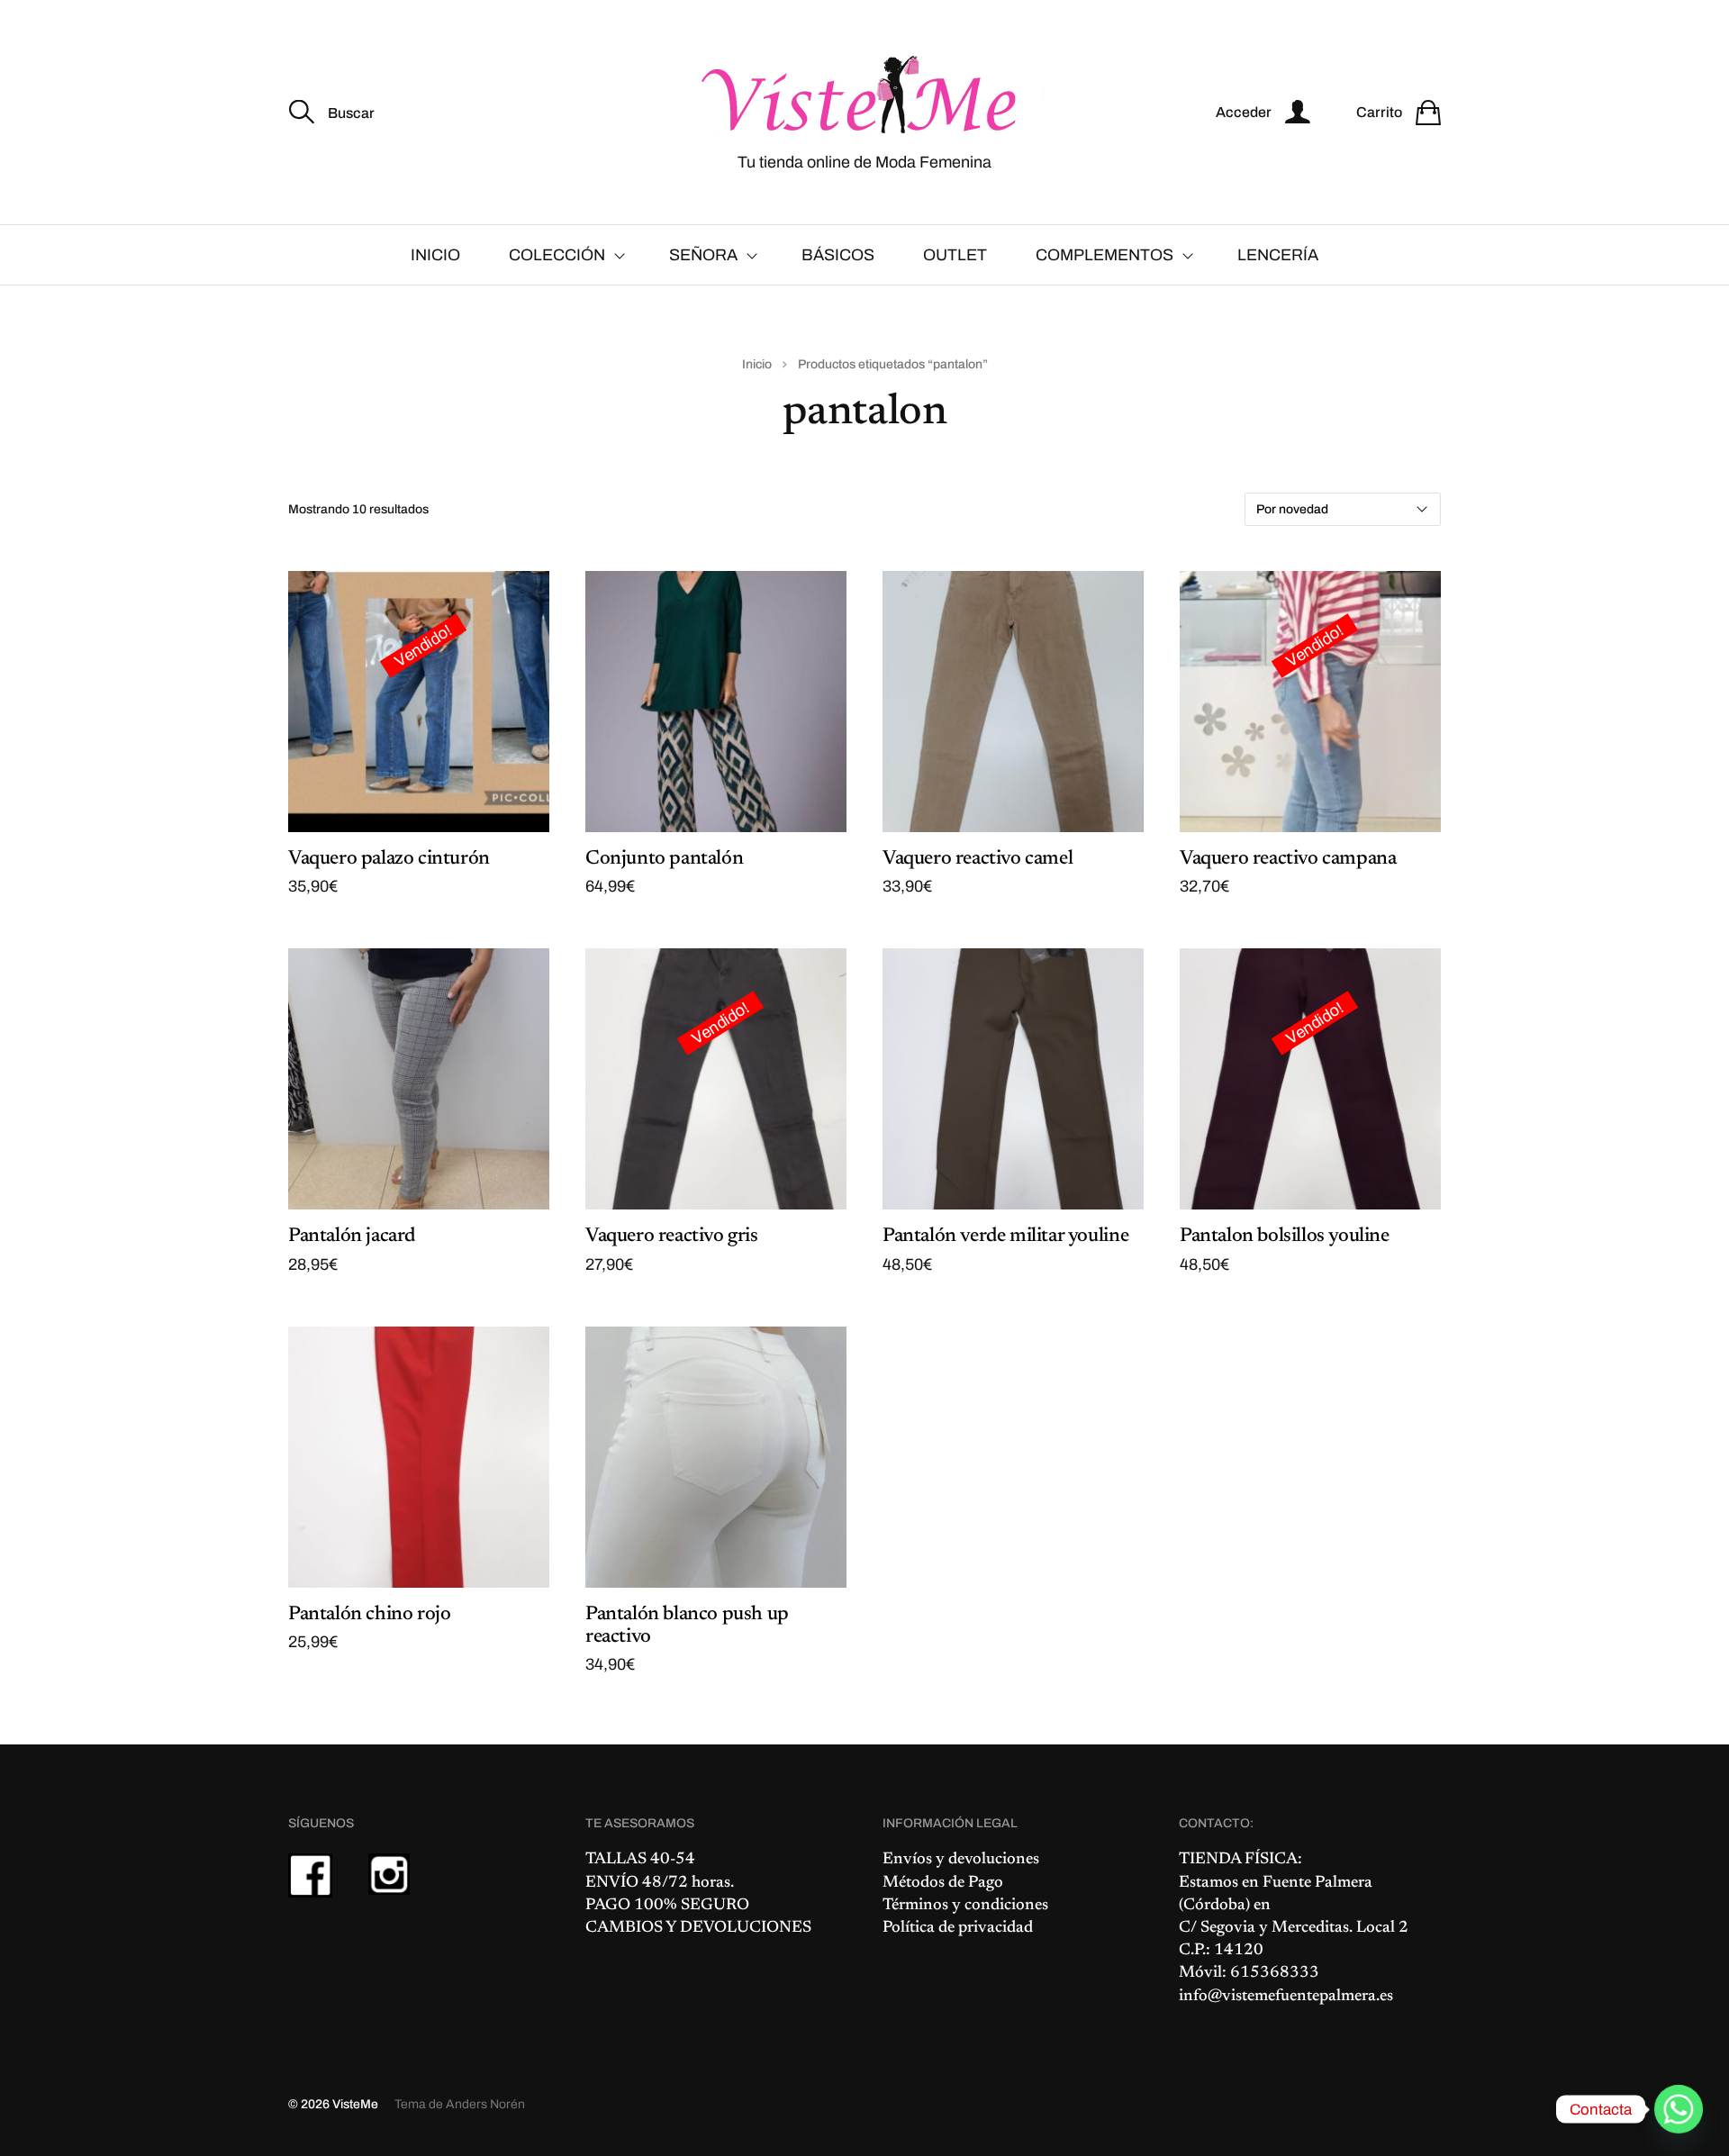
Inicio (757, 364)
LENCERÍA (1278, 255)
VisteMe (355, 2104)
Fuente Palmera (1317, 1883)
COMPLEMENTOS (1104, 255)
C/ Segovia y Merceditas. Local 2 (1294, 1928)
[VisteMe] (864, 96)
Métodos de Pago (943, 1883)
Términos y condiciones (965, 1906)
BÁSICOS (838, 255)
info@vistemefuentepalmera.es (1286, 1997)
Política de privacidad (958, 1928)
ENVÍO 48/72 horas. (660, 1883)
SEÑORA (703, 255)
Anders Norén (485, 2104)
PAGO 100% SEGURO (667, 1906)
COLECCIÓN (557, 255)
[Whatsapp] (1679, 2109)
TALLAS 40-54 (640, 1860)
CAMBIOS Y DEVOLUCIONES (698, 1928)
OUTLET (955, 255)
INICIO (435, 255)
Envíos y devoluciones (961, 1860)
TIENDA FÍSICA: (1240, 1860)
